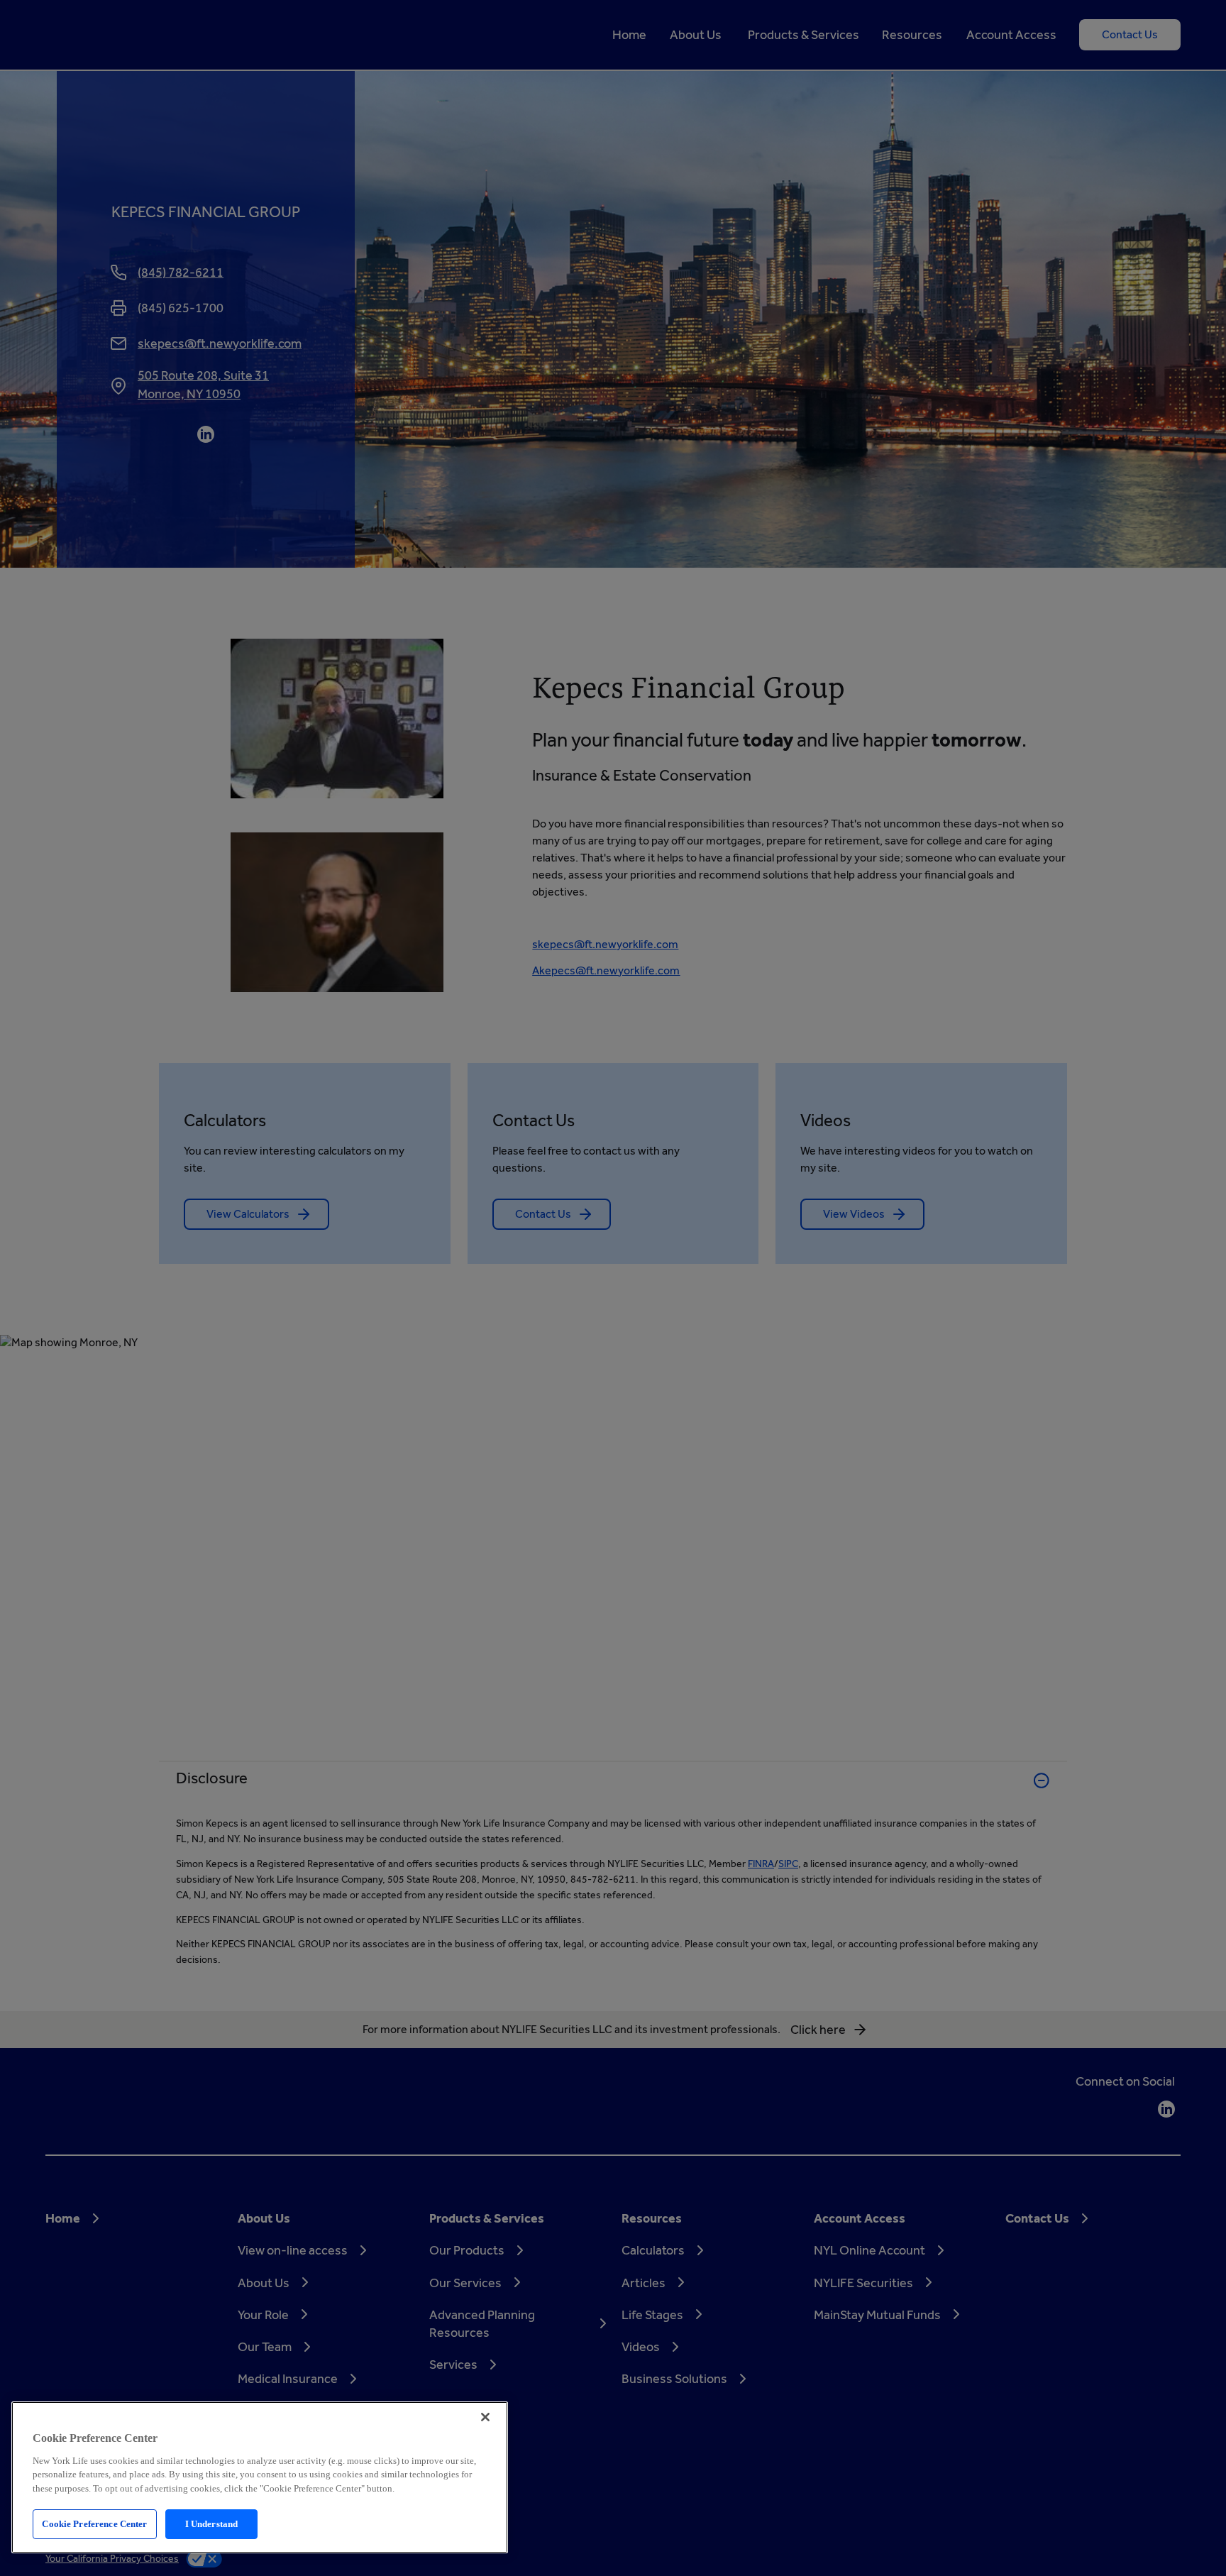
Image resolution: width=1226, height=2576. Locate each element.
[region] (260, 2477)
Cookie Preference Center (94, 2524)
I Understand (212, 2524)
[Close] (485, 2417)
